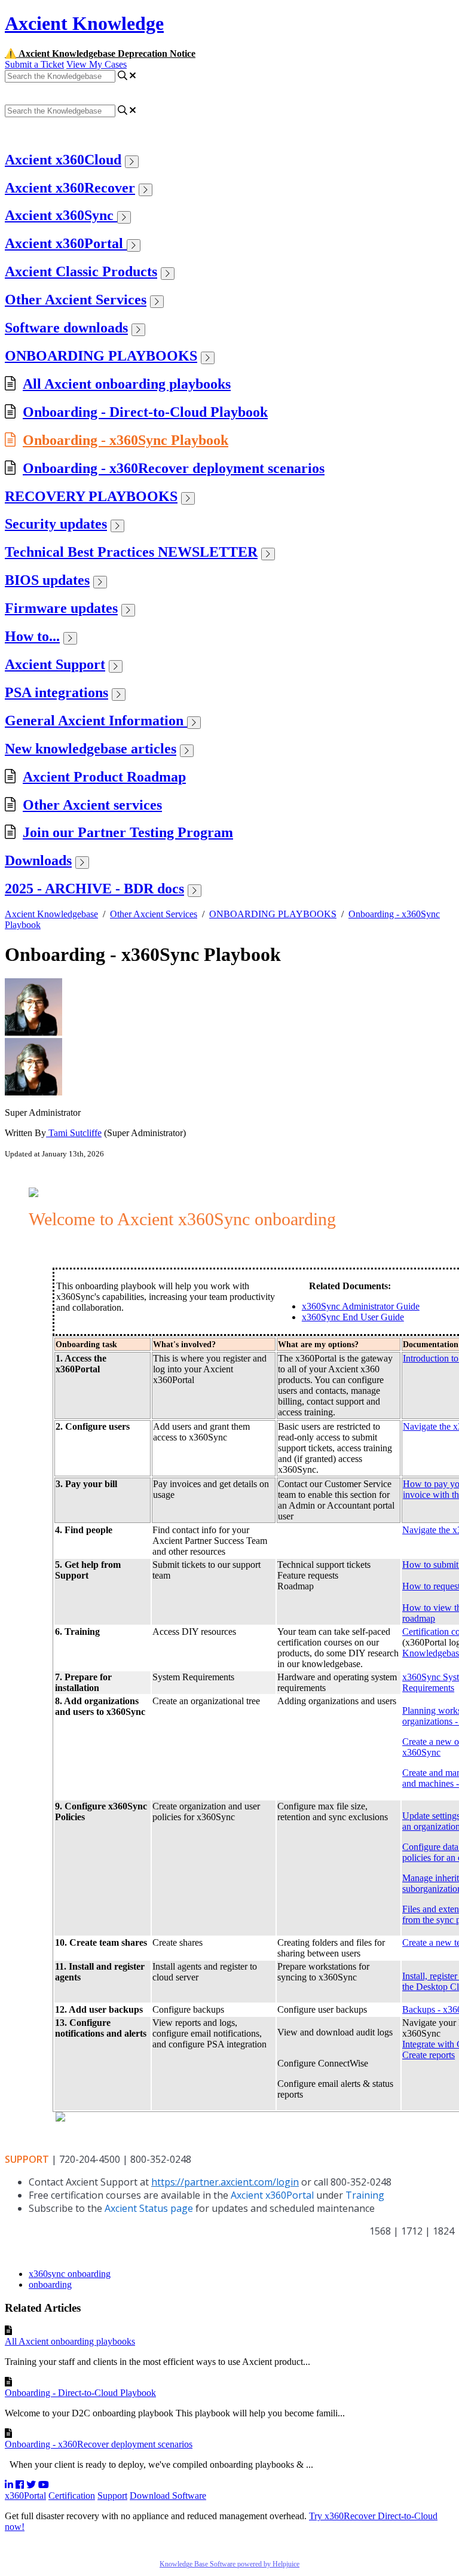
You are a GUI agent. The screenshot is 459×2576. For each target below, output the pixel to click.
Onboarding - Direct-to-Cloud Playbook (145, 412)
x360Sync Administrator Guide (361, 1306)
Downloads (38, 860)
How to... (32, 636)
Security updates (56, 524)
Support (112, 2496)
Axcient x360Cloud (63, 160)
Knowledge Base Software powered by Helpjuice (229, 2564)
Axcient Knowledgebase (51, 914)
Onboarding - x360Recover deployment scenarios (174, 468)
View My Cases (97, 64)
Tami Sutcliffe (74, 1133)
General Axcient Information (96, 721)
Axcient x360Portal (66, 243)
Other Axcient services (92, 805)
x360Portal (25, 2496)
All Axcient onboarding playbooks (127, 384)
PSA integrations (56, 692)
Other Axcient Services (76, 300)
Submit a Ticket (34, 64)
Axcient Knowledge (84, 23)
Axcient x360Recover (70, 188)
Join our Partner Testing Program (128, 832)
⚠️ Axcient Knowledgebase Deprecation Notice (100, 54)
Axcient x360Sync (61, 215)
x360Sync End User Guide (353, 1317)
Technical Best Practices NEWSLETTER (131, 552)
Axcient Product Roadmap (104, 777)
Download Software (168, 2496)
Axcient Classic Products (81, 271)
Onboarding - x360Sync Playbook (126, 440)
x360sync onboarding (70, 2274)
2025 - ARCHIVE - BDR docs (94, 889)
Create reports (429, 2055)
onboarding (50, 2284)
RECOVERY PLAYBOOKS (91, 496)
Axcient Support (55, 664)
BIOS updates (47, 580)
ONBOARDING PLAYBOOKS (101, 356)
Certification (72, 2496)
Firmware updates (61, 608)
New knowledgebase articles (91, 749)
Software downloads (66, 328)
